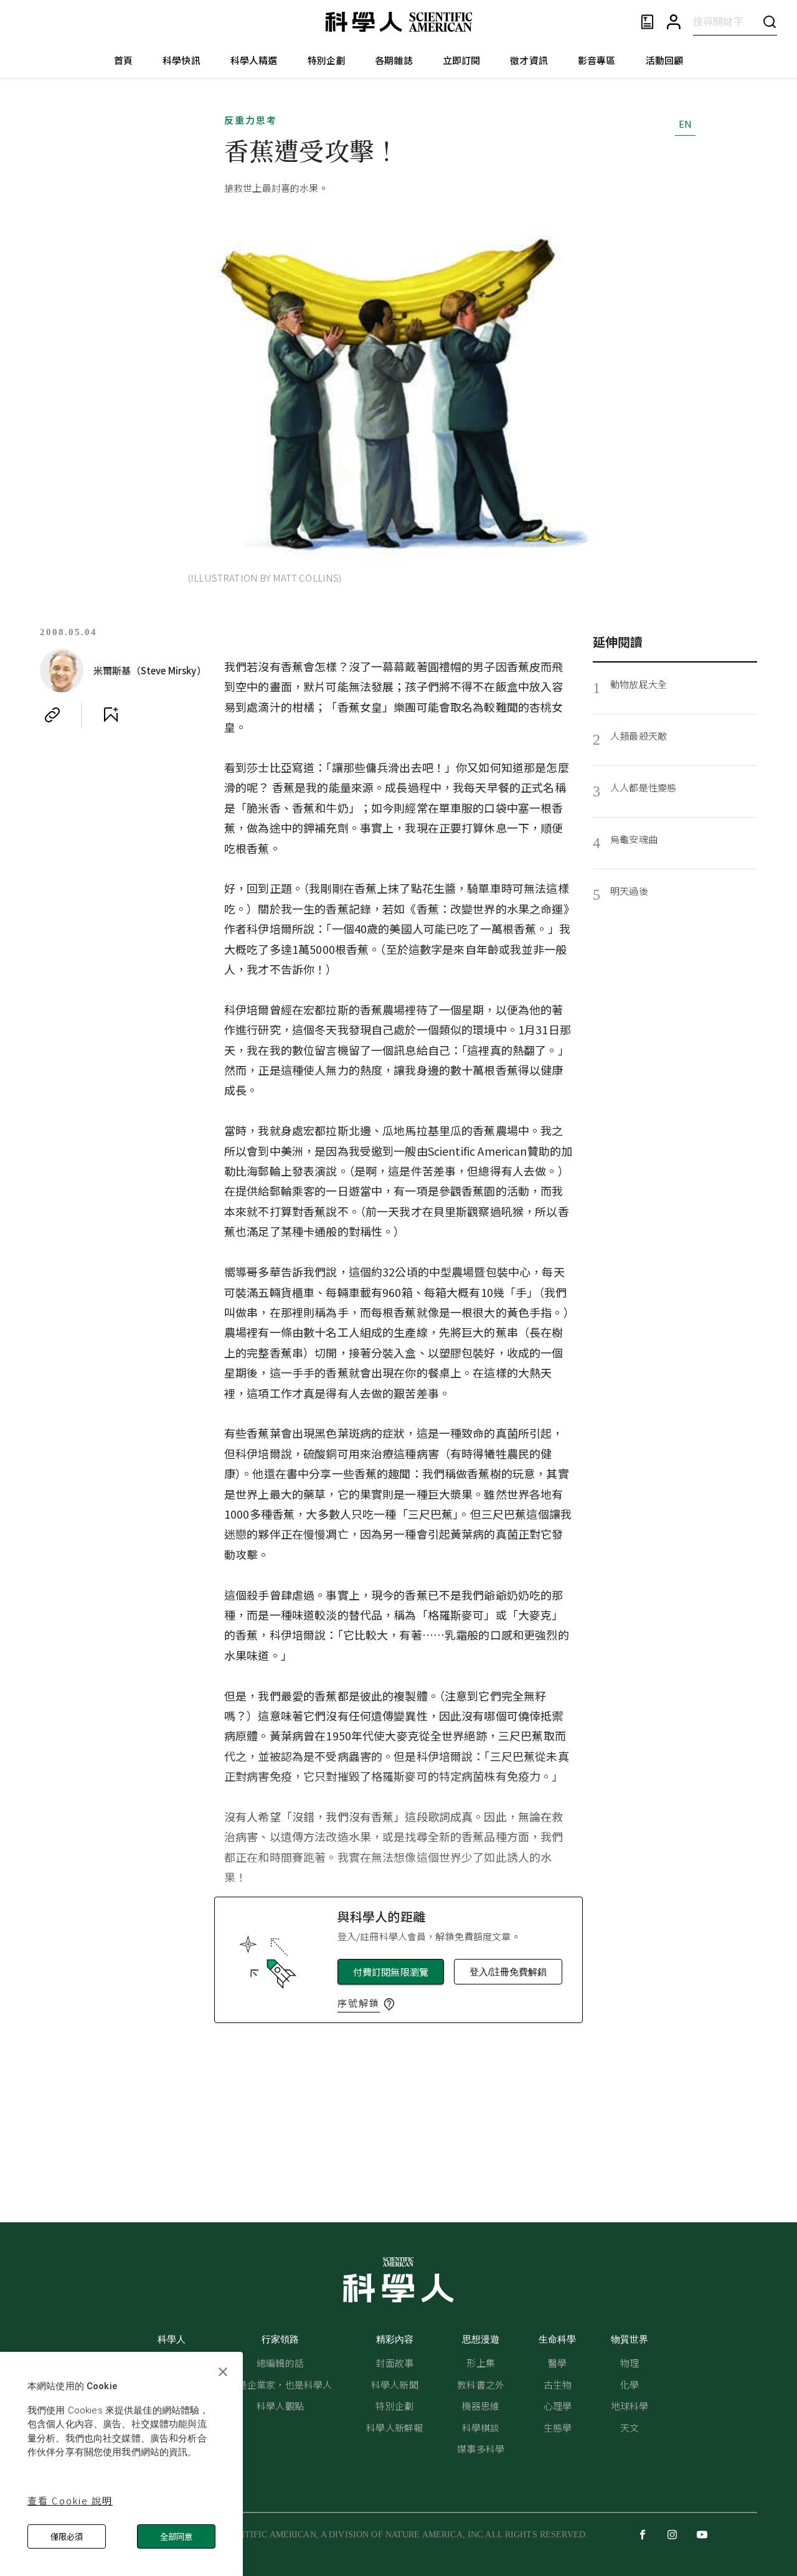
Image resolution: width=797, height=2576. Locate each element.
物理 (630, 2363)
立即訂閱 (462, 60)
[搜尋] (770, 21)
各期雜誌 (394, 60)
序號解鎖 (359, 2003)
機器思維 (481, 2406)
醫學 (557, 2363)
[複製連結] (52, 715)
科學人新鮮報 (394, 2427)
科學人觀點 (280, 2406)
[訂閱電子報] (647, 22)
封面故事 (394, 2363)
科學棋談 (481, 2427)
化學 (630, 2385)
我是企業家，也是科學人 (281, 2385)
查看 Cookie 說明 (70, 2500)
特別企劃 (327, 60)
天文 (630, 2427)
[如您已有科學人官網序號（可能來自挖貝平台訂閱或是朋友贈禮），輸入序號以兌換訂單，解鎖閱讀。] (389, 2004)
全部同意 (176, 2536)
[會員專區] (674, 22)
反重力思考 (251, 120)
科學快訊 (182, 60)
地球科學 (630, 2406)
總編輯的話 (280, 2363)
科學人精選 (254, 60)
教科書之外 (481, 2385)
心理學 (558, 2406)
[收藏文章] (111, 715)
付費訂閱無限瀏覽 (391, 1972)
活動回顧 (665, 60)
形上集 (480, 2363)
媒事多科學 (481, 2449)
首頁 (123, 60)
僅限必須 (67, 2536)
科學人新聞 (395, 2385)
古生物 (558, 2385)
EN (685, 124)
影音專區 (597, 60)
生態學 (558, 2427)
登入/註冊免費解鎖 (508, 1972)
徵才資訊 (529, 60)
